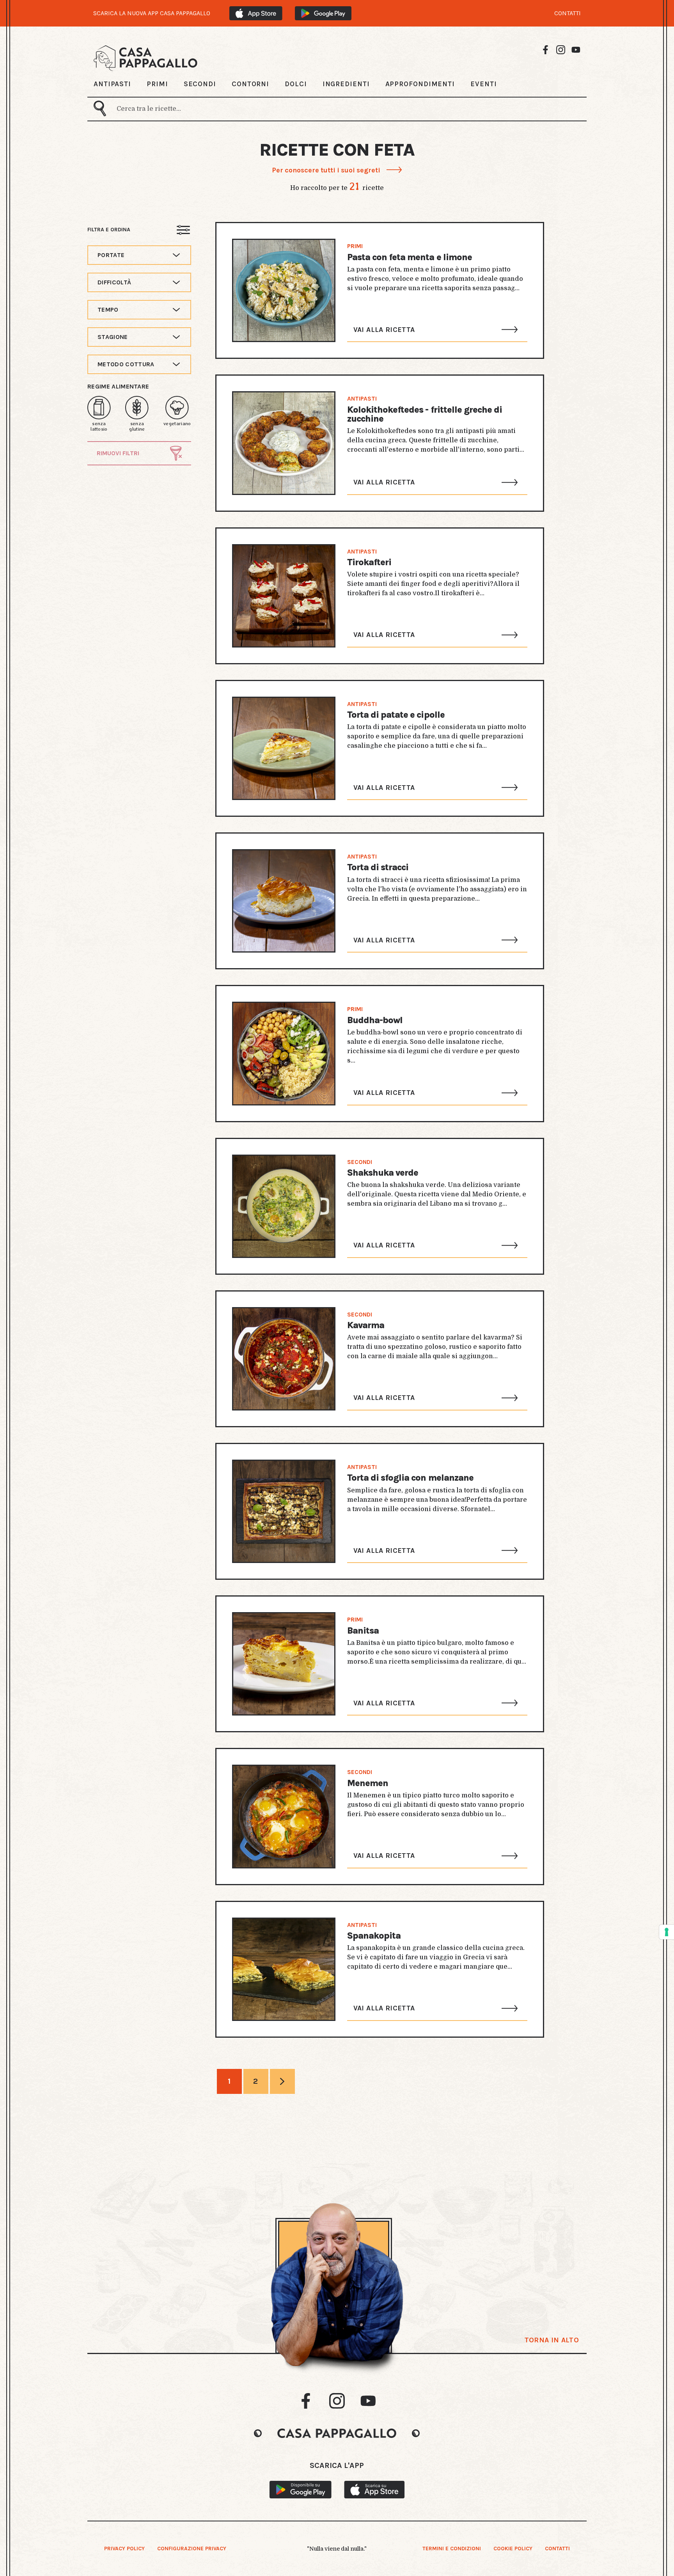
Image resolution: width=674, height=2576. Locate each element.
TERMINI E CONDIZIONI (452, 2549)
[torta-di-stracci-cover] (284, 901)
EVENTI (483, 84)
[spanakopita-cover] (284, 1969)
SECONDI (200, 84)
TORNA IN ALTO (552, 2340)
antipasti (362, 399)
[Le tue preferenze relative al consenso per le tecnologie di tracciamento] (667, 1932)
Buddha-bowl (375, 1020)
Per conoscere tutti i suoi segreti (326, 170)
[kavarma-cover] (284, 1359)
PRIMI (157, 84)
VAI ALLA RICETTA (384, 330)
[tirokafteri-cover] (284, 596)
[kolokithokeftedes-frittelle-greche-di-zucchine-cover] (284, 443)
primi (355, 246)
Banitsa (363, 1631)
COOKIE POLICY (513, 2549)
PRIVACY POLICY (124, 2549)
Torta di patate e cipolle (396, 715)
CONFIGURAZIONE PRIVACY (192, 2549)
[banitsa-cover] (284, 1664)
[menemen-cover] (284, 1816)
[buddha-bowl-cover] (284, 1053)
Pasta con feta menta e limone (410, 257)
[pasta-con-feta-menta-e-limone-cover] (284, 290)
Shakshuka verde (383, 1173)
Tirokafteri (369, 562)
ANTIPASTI (112, 84)
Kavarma (366, 1325)
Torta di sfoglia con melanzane (410, 1478)
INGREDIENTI (346, 84)
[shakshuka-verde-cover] (284, 1206)
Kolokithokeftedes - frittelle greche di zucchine (425, 414)
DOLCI (296, 84)
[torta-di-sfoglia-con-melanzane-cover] (284, 1511)
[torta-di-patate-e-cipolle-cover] (284, 748)
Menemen (368, 1783)
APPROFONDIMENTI (420, 84)
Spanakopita (374, 1936)
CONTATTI (568, 13)
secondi (360, 1162)
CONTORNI (250, 84)
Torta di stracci (378, 867)
